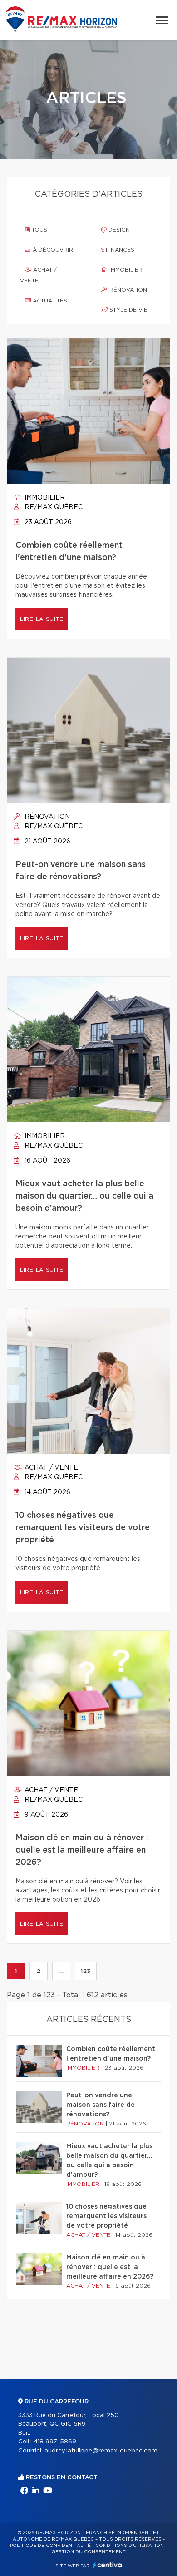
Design (118, 230)
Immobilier (125, 270)
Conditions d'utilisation (130, 2546)
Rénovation (127, 290)
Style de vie (128, 310)
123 (86, 1971)
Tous (39, 230)
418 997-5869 (55, 2442)
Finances (119, 250)
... (61, 1971)
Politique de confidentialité (50, 2546)
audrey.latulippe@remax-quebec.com (101, 2451)
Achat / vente (38, 275)
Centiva (108, 2565)
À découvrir (52, 250)
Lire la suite (42, 619)
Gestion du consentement (88, 2552)
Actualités (49, 301)
